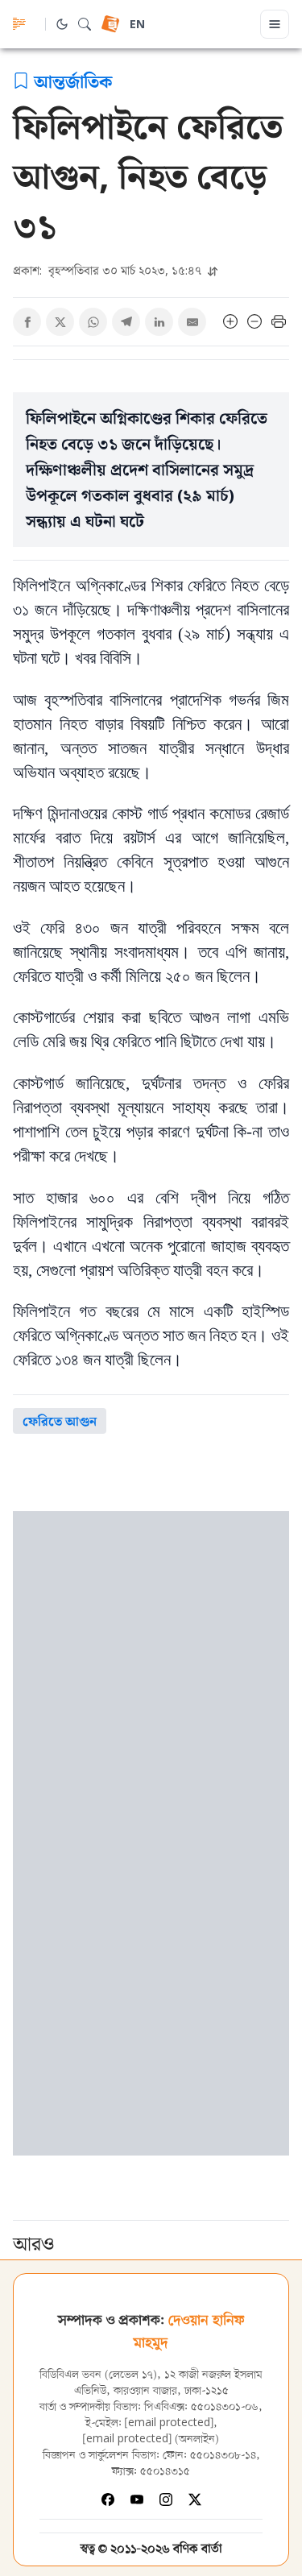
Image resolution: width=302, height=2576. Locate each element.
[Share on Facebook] (27, 322)
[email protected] (169, 2423)
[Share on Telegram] (126, 322)
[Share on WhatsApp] (93, 322)
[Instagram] (166, 2499)
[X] (195, 2499)
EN (137, 25)
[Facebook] (108, 2499)
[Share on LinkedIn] (159, 322)
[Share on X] (60, 322)
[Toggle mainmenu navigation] (275, 24)
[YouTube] (137, 2499)
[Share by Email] (192, 322)
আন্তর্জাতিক (73, 81)
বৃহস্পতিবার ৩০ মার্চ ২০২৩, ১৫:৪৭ (109, 270)
